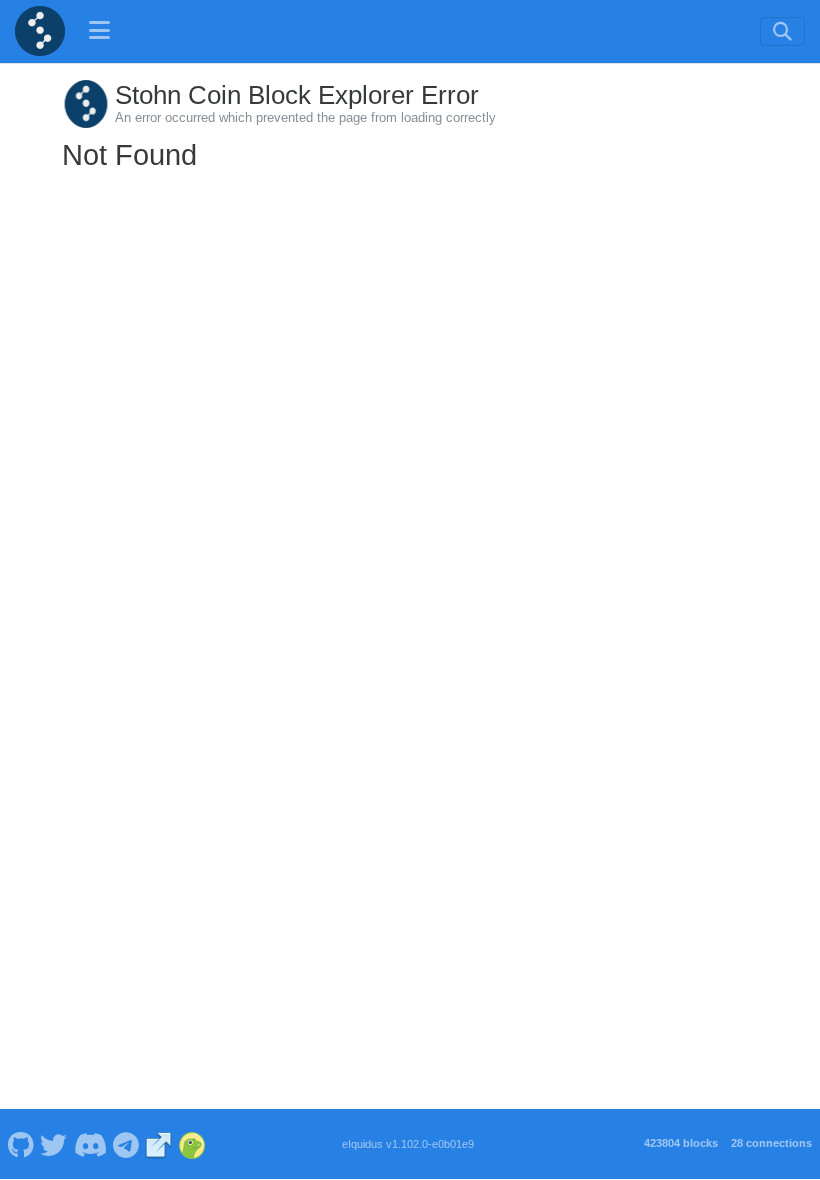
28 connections (771, 1143)
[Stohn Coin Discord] (90, 1144)
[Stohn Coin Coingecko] (192, 1144)
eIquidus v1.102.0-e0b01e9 (408, 1144)
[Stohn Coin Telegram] (126, 1144)
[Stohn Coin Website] (159, 1144)
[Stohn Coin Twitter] (54, 1144)
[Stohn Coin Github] (20, 1144)
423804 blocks (681, 1143)
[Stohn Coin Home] (40, 31)
